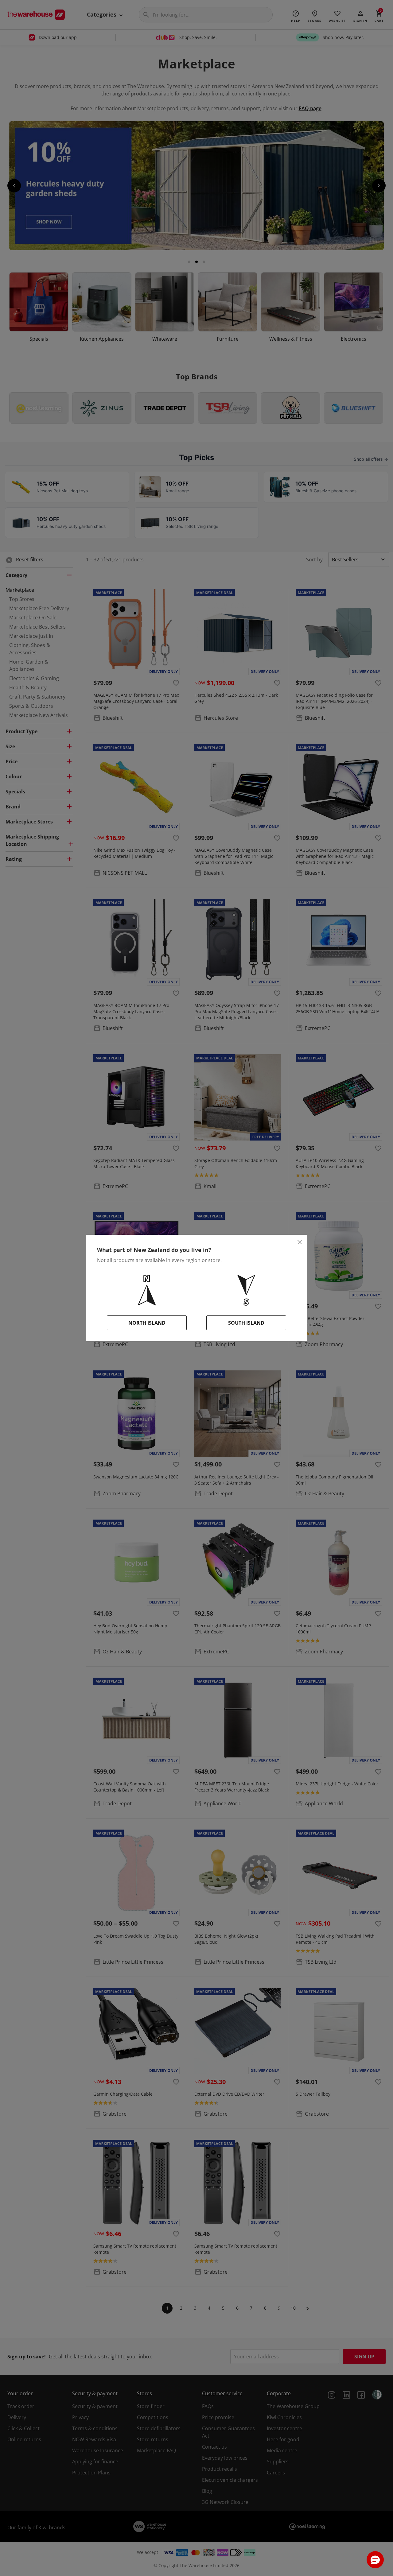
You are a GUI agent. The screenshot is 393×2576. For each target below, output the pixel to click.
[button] (375, 2560)
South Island (246, 1323)
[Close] (300, 1242)
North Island (147, 1323)
